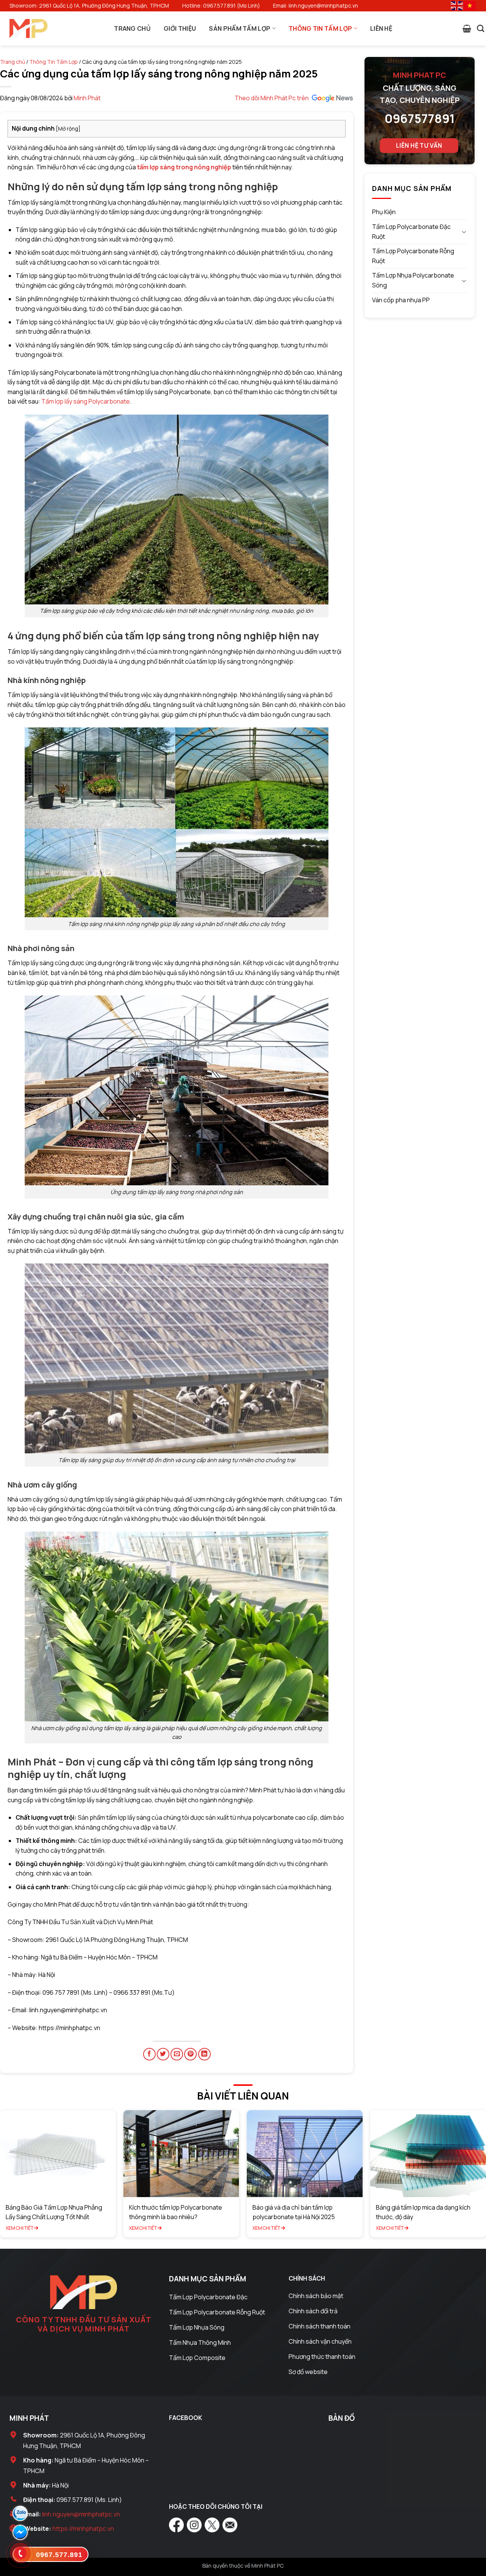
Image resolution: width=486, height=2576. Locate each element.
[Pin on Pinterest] (190, 2054)
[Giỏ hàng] (467, 28)
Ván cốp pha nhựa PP (401, 300)
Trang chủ (13, 62)
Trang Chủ (132, 28)
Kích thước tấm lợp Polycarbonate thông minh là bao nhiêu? (176, 2212)
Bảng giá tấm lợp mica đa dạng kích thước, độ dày (423, 2212)
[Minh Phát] (28, 29)
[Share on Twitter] (163, 2054)
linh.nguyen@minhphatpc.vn (81, 2514)
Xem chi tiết (20, 2228)
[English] (457, 5)
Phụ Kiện (384, 212)
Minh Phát (87, 98)
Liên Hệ (381, 28)
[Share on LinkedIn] (204, 2054)
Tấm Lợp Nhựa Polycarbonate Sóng (413, 280)
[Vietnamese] (470, 5)
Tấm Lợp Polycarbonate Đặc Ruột (411, 232)
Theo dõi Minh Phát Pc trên (272, 98)
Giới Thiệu (180, 28)
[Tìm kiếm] (480, 28)
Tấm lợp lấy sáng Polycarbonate (86, 401)
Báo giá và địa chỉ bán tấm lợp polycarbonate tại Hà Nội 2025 (294, 2212)
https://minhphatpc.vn (83, 2529)
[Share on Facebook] (149, 2054)
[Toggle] (464, 232)
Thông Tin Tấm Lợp (320, 28)
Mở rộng (68, 129)
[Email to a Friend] (177, 2054)
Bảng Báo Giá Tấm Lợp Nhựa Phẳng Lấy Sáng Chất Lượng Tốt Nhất (54, 2212)
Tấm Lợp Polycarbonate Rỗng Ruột (413, 256)
